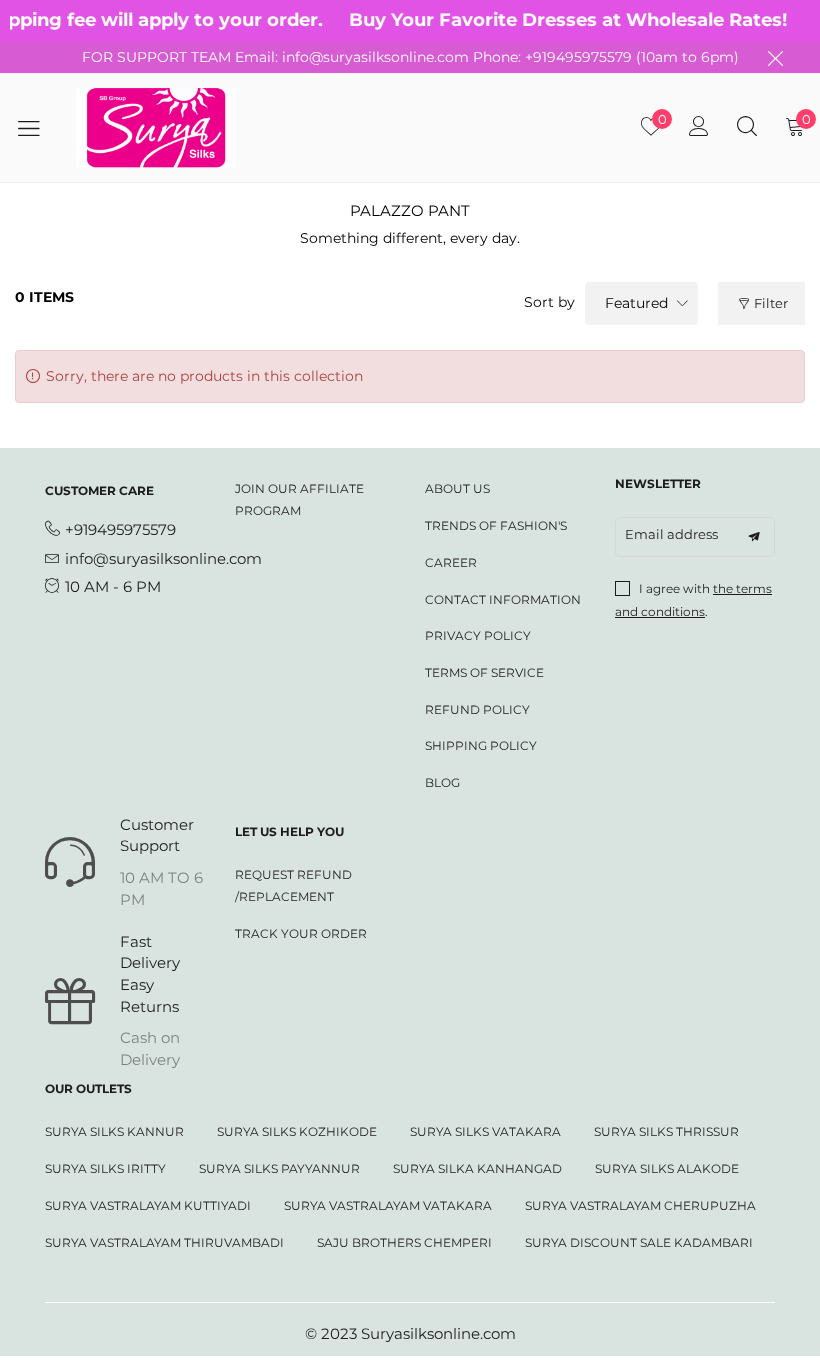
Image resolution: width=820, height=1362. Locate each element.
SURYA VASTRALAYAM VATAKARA (388, 1205)
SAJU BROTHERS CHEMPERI (404, 1242)
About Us (457, 488)
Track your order (301, 933)
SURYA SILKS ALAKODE (667, 1168)
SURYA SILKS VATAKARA (485, 1131)
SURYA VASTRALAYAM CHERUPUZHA (640, 1205)
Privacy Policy (478, 635)
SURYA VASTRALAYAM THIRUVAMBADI (164, 1242)
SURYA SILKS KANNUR (114, 1131)
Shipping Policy (481, 745)
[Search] (747, 128)
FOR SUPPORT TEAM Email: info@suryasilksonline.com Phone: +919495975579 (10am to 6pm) (410, 57)
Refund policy (477, 709)
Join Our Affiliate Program (299, 499)
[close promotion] (775, 58)
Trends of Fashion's (496, 525)
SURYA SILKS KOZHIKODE (297, 1131)
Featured (636, 303)
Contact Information (503, 599)
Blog (442, 782)
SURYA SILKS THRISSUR (666, 1131)
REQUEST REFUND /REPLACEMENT (293, 885)
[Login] (699, 128)
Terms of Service (484, 672)
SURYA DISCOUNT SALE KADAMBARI (639, 1242)
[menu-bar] (36, 128)
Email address (671, 534)
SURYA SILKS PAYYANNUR (279, 1168)
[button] (754, 537)
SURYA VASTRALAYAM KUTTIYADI (148, 1205)
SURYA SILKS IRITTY (105, 1168)
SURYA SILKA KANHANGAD (477, 1168)
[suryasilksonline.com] (156, 128)
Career (451, 562)
